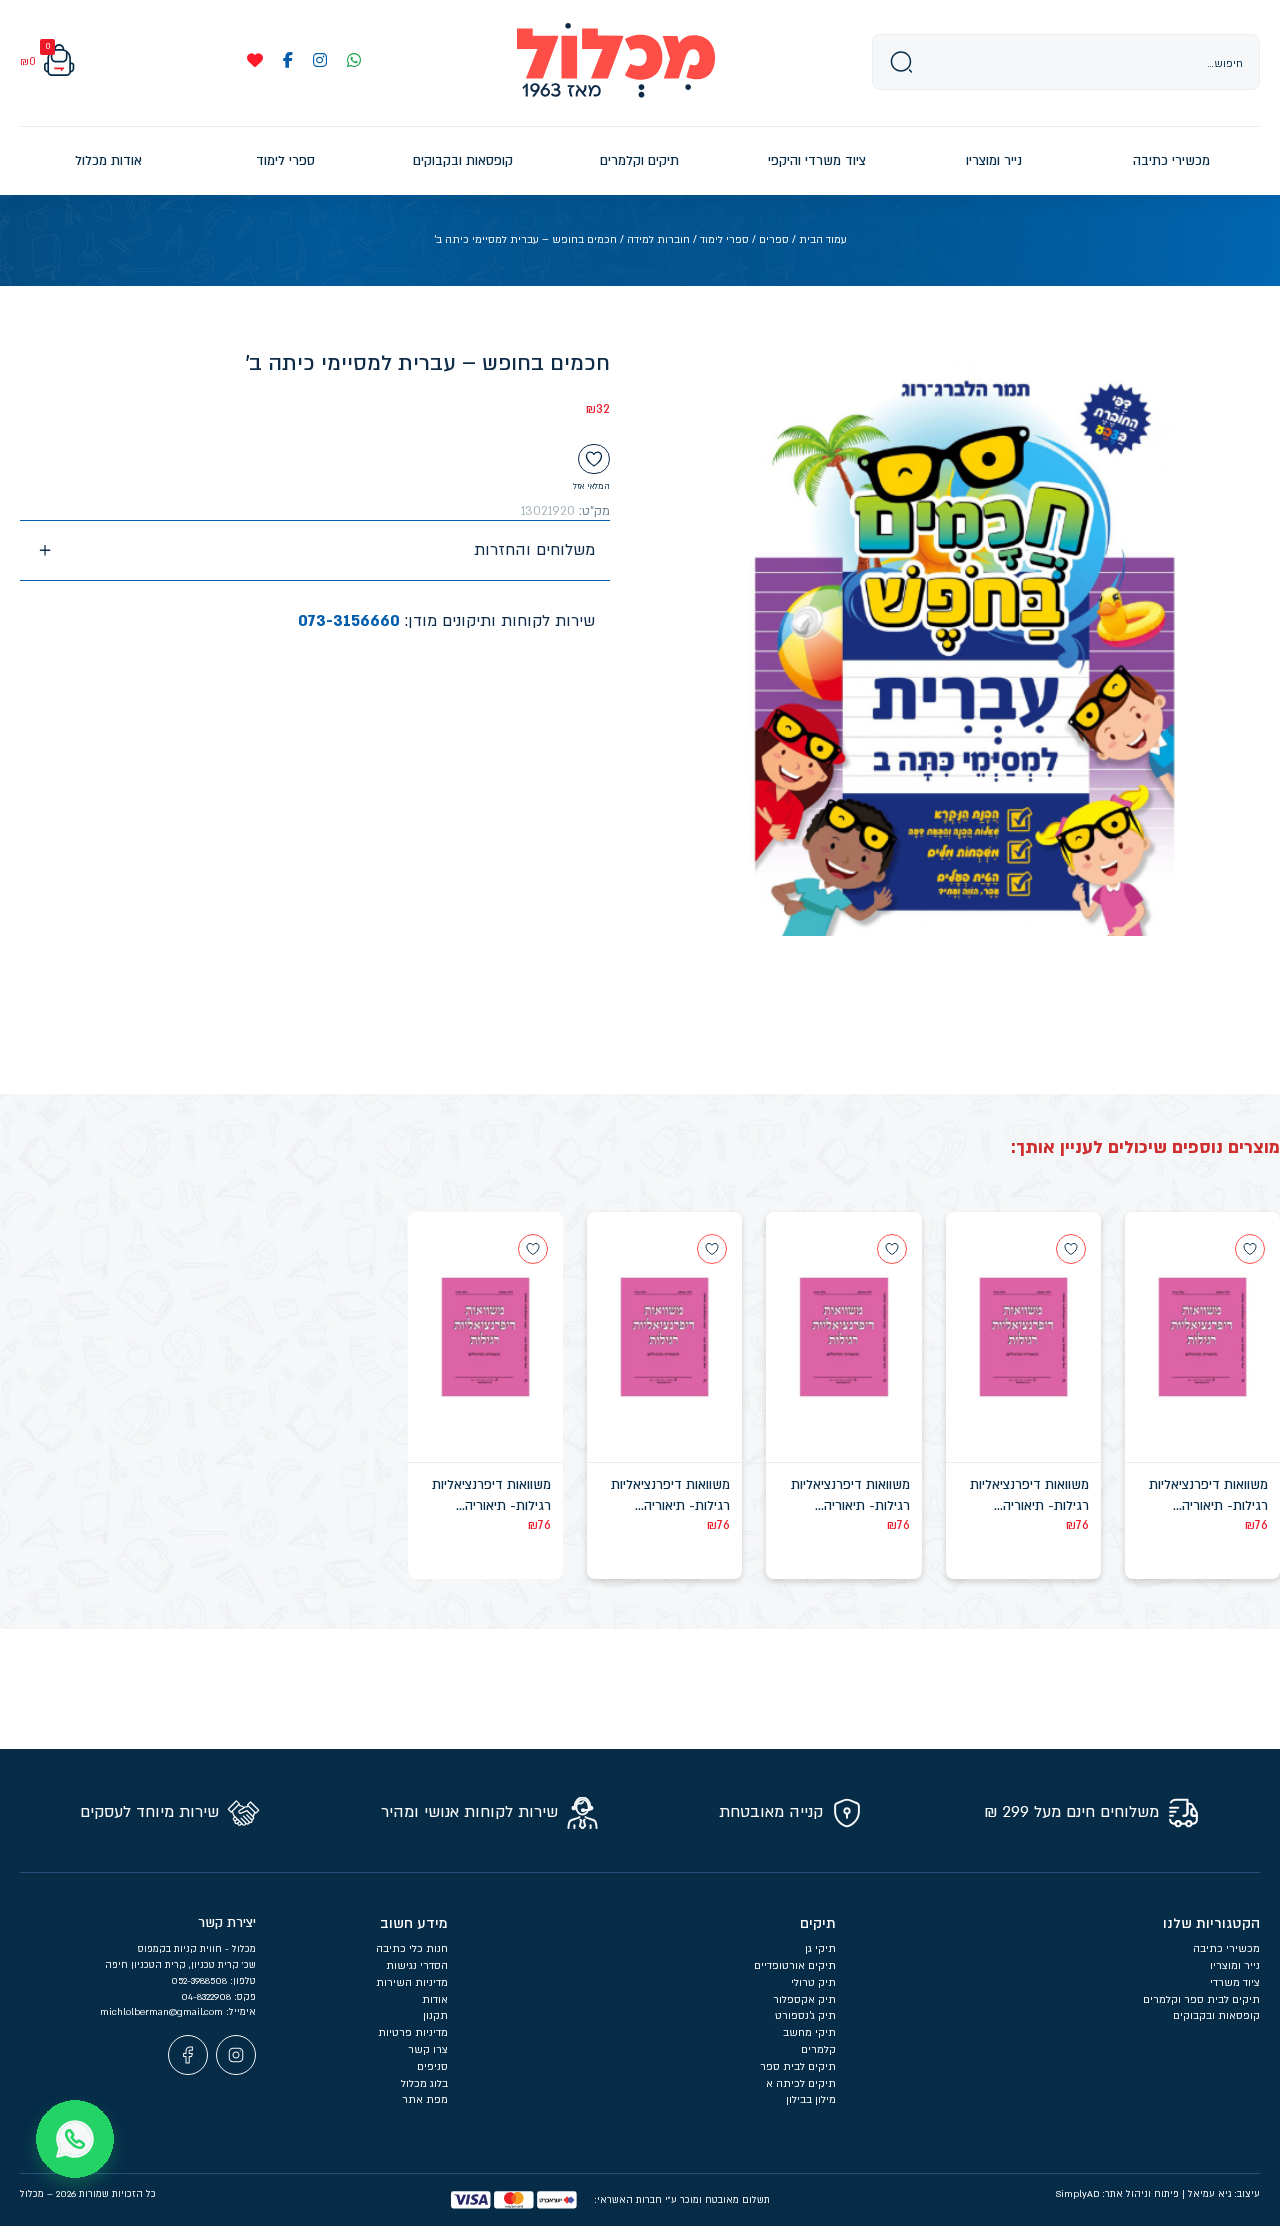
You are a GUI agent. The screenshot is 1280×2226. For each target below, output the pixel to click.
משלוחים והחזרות (534, 550)
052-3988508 (200, 1981)
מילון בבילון (811, 2100)
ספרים (774, 240)
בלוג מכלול (424, 2084)
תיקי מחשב (809, 2033)
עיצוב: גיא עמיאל (1224, 2194)
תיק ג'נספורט (805, 2016)
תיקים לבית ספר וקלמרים (1201, 2000)
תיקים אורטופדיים (795, 1966)
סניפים (432, 2067)
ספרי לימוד (724, 240)
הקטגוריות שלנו (1211, 1923)
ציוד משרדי (1235, 1983)
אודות (435, 2000)
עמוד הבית (823, 240)
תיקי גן (820, 1949)
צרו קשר (428, 2050)
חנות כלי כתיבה (412, 1949)
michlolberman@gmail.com (163, 2012)
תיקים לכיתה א (801, 2084)
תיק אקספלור (804, 2000)
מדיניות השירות (412, 1983)
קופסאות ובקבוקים (1216, 2016)
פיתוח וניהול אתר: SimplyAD (1117, 2194)
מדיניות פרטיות (413, 2033)
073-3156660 (349, 621)
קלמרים (818, 2050)
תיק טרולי (813, 1983)
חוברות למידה (658, 240)
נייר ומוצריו (1235, 1966)
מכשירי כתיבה (1226, 1949)
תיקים (818, 1923)
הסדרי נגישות (417, 1966)
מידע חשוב (414, 1923)
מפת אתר (425, 2100)
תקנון (435, 2016)
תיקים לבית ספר (798, 2067)
